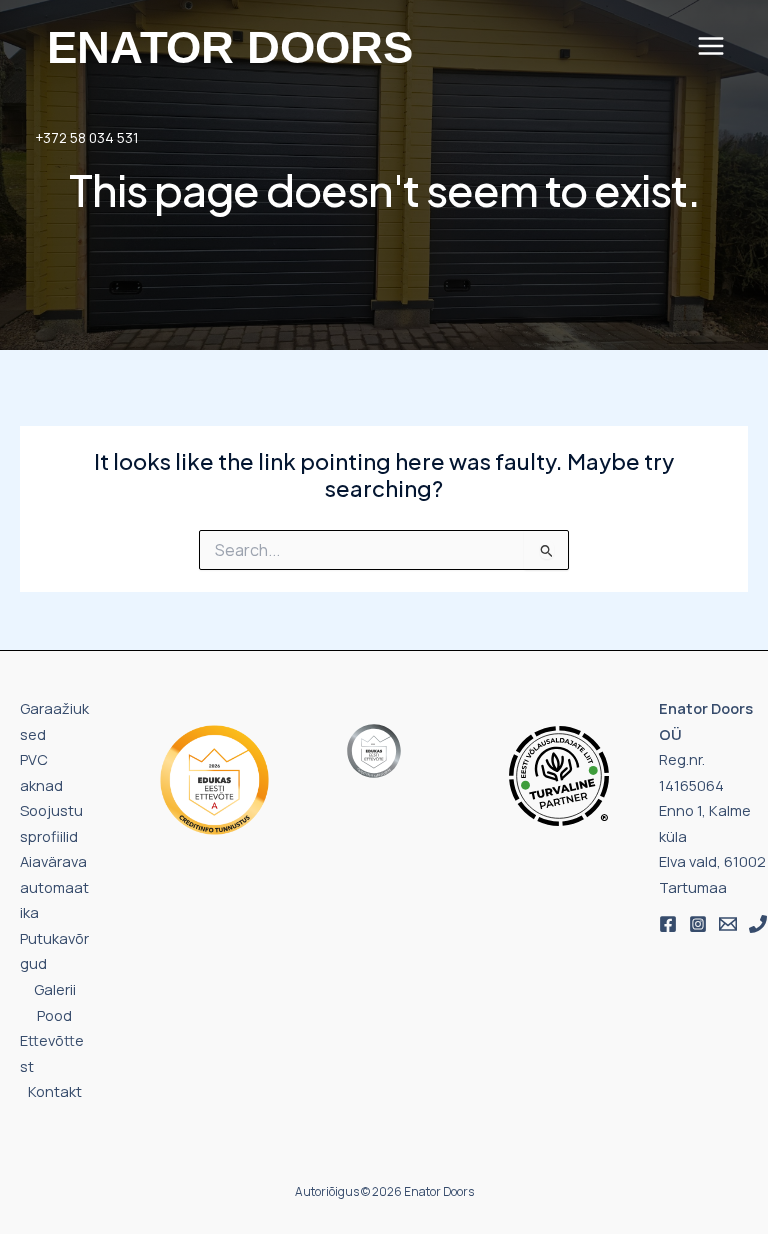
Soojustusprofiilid (51, 823)
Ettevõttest (52, 1053)
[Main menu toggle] (711, 46)
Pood (54, 1015)
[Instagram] (698, 924)
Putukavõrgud (54, 951)
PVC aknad (41, 772)
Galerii (55, 989)
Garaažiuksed (54, 721)
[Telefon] (758, 924)
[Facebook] (668, 924)
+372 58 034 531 (87, 137)
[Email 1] (728, 924)
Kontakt (55, 1091)
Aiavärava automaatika (54, 886)
